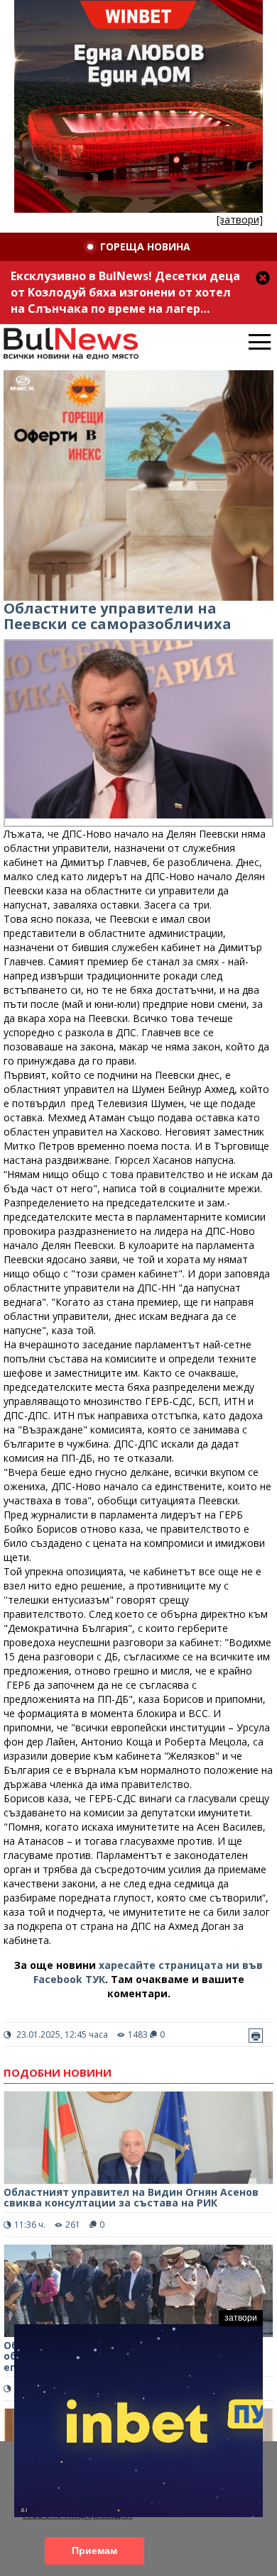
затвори (241, 2318)
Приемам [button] (94, 2550)
